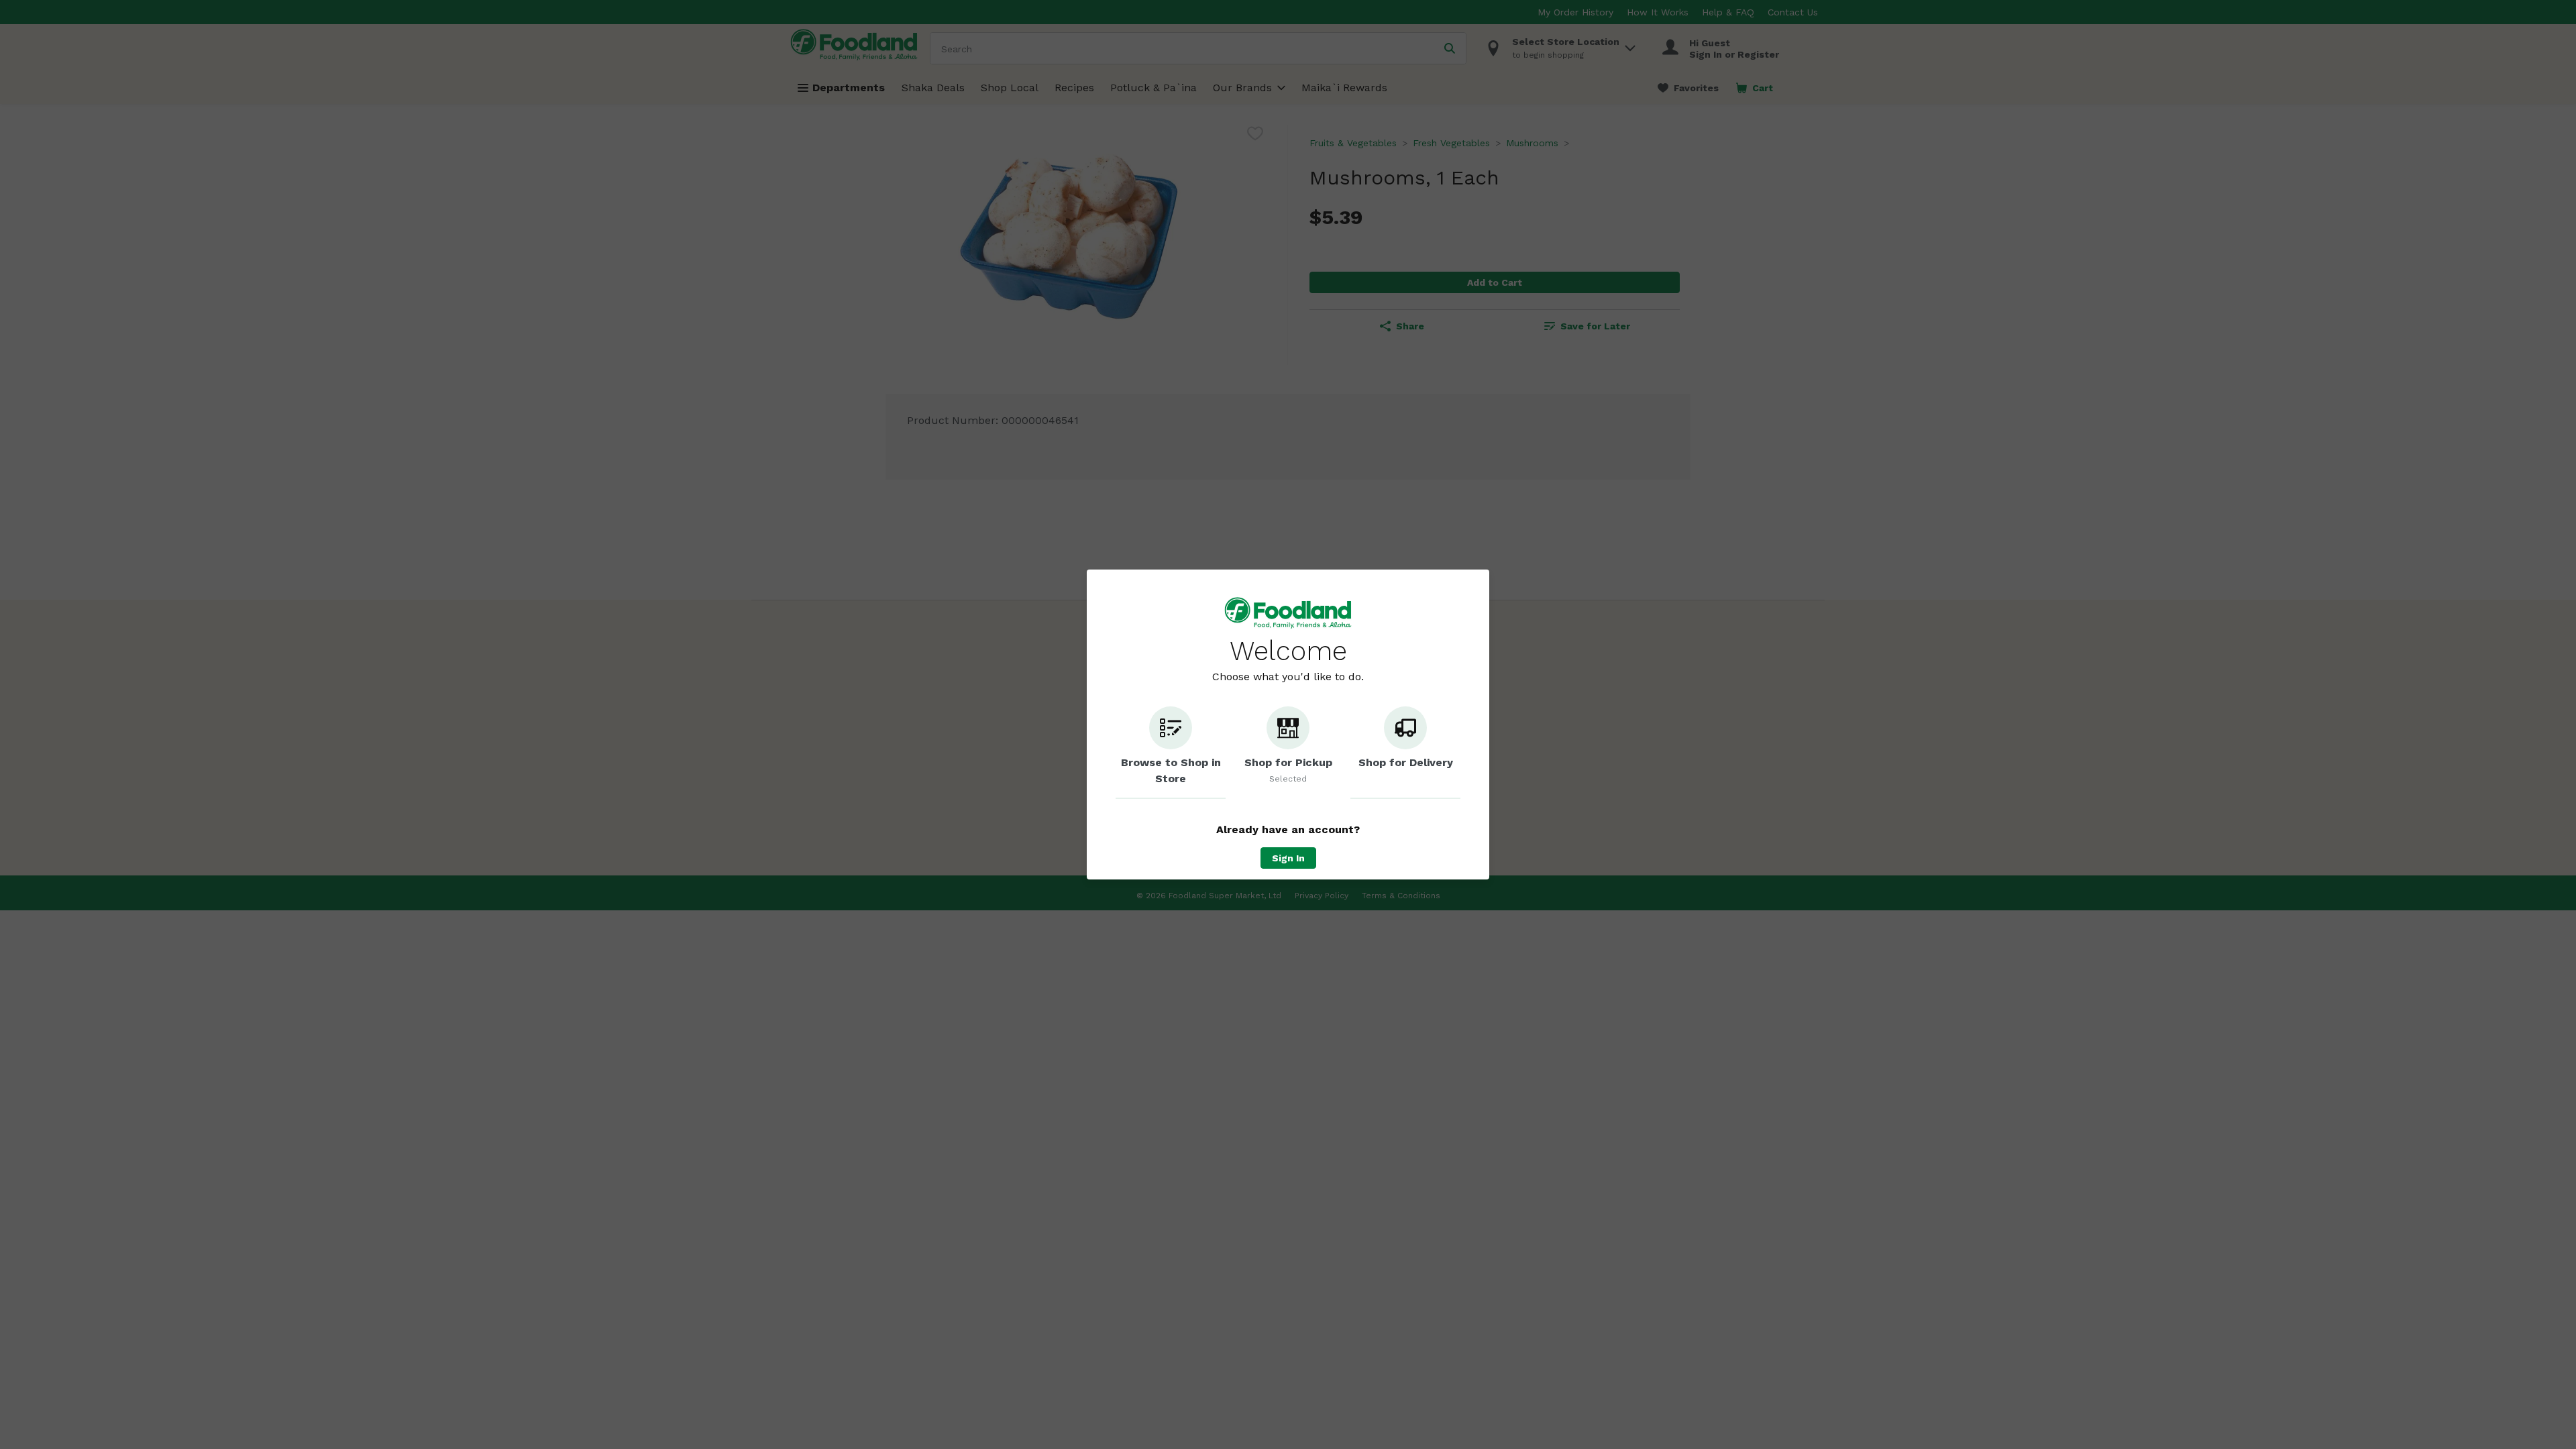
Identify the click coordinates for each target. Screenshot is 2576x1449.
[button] (1171, 753)
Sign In (1288, 858)
